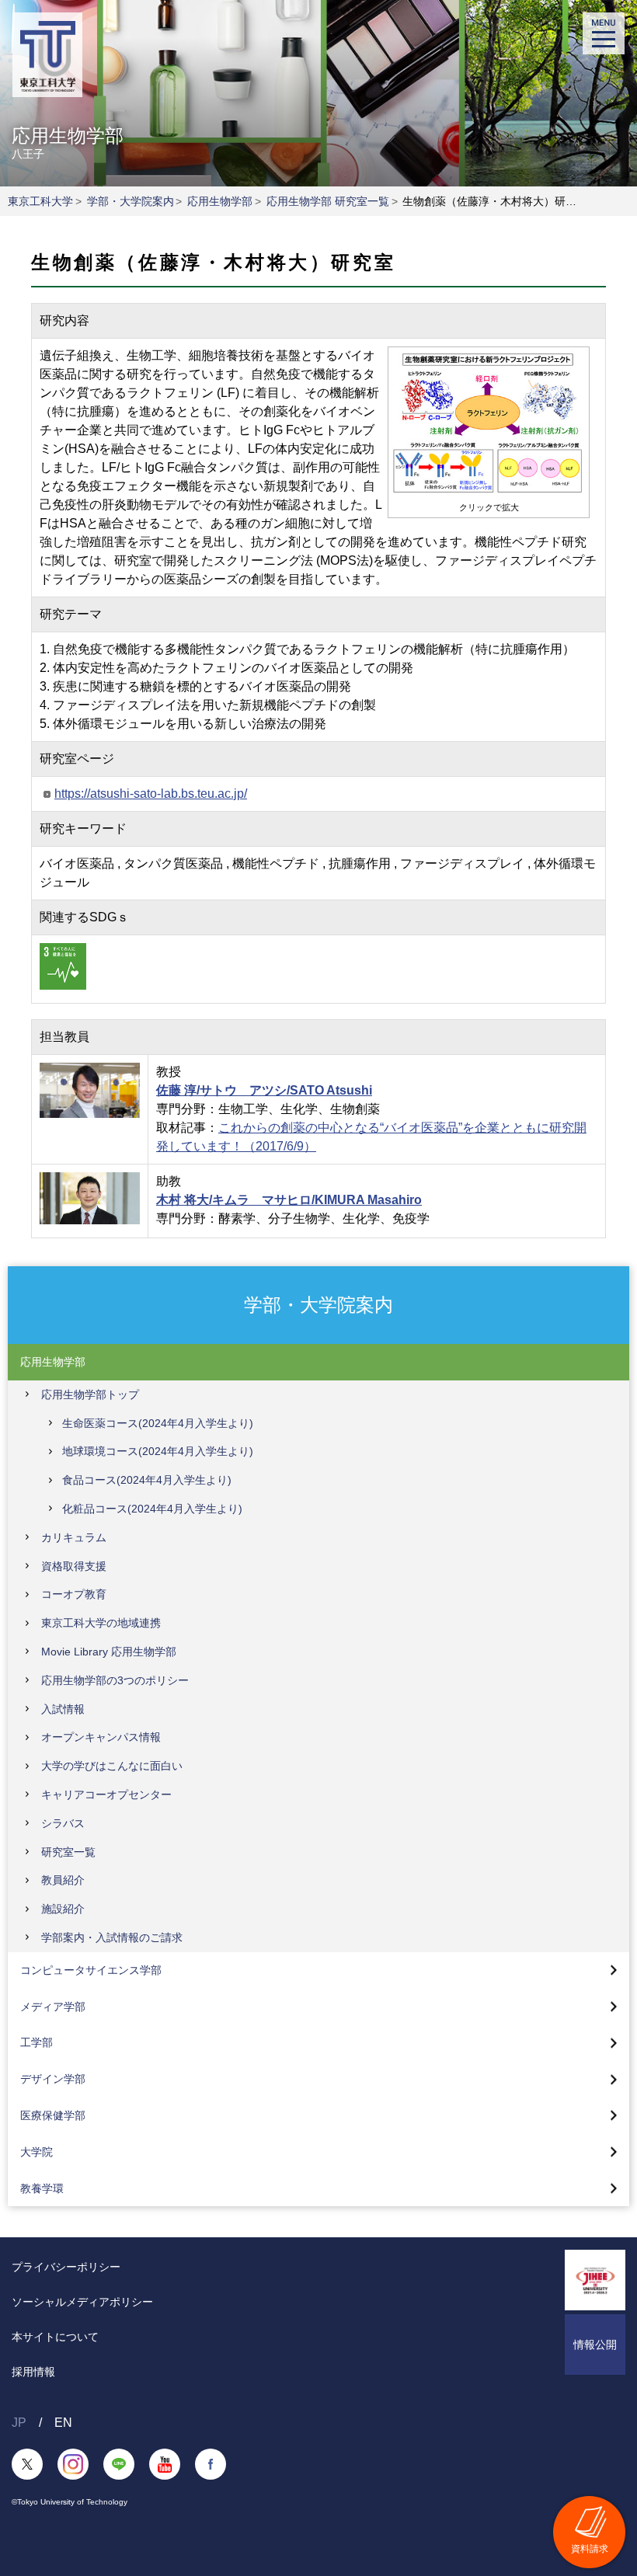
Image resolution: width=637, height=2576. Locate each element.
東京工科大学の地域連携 (101, 1623)
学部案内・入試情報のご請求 (112, 1937)
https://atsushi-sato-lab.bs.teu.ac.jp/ (151, 794)
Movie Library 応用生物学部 (109, 1652)
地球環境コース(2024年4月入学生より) (158, 1451)
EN (63, 2423)
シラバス (63, 1823)
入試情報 (63, 1709)
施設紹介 (63, 1909)
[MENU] (604, 33)
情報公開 (595, 2345)
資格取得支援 (74, 1566)
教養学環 (42, 2188)
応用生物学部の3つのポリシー (115, 1680)
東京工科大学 (40, 201)
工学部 (37, 2042)
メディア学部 (53, 2007)
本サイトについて (55, 2337)
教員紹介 (63, 1880)
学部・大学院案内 (131, 201)
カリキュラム (74, 1537)
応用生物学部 (220, 201)
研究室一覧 (68, 1852)
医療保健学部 (53, 2115)
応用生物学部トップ (90, 1394)
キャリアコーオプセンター (106, 1794)
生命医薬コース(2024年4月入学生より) (158, 1423)
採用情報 (33, 2372)
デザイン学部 (53, 2079)
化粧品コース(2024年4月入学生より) (152, 1509)
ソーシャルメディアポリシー (82, 2302)
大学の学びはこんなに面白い (112, 1766)
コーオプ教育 (74, 1594)
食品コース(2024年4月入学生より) (147, 1480)
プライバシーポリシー (66, 2267)
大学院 (37, 2152)
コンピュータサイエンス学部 (91, 1970)
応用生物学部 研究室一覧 (328, 201)
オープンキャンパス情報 (101, 1737)
